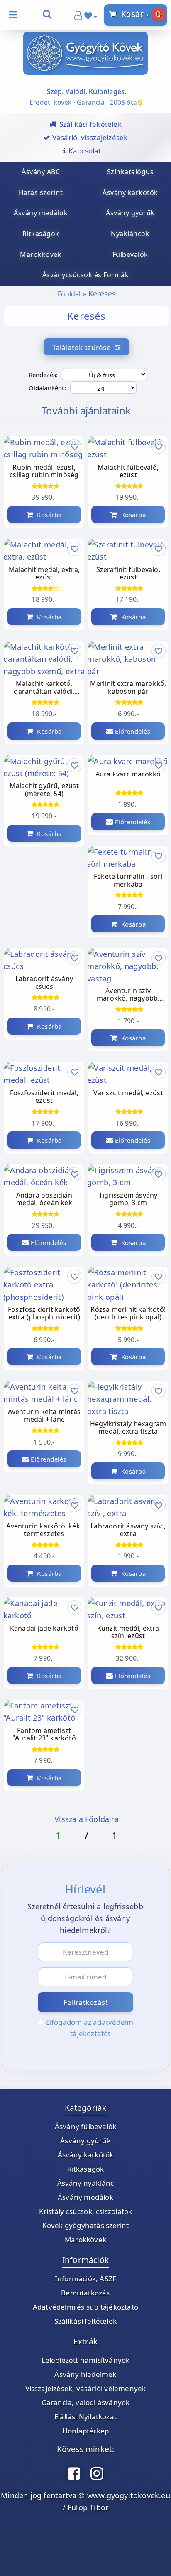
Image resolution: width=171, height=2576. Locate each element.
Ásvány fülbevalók (85, 2126)
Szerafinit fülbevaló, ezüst (128, 574)
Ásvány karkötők (86, 2155)
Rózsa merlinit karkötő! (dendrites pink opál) (128, 1314)
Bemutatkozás (85, 2293)
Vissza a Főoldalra (87, 1819)
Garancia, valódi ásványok (86, 2402)
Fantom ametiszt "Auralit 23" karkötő (44, 1735)
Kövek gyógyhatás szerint (86, 2225)
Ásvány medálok (85, 2197)
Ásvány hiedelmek (85, 2374)
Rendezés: (43, 375)
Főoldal (69, 294)
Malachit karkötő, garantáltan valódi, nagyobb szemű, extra (44, 688)
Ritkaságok (86, 2169)
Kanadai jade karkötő (44, 1629)
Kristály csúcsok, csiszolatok (86, 2211)
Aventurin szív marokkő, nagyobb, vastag (128, 995)
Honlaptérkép (85, 2431)
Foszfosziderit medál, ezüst (44, 1097)
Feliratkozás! (86, 2002)
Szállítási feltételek (85, 2321)
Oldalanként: (47, 388)
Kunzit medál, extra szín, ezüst (128, 1632)
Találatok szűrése (84, 347)
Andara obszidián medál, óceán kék (44, 1199)
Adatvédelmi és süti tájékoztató (85, 2307)
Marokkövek (85, 2240)
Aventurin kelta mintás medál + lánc (44, 1416)
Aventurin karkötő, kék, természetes (44, 1530)
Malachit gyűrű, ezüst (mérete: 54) (44, 790)
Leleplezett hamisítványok (86, 2360)
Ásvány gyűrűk (85, 2141)
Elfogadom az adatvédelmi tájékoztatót (91, 2028)
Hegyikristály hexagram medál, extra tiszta (128, 1428)
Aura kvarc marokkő (128, 774)
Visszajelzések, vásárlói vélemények (86, 2388)
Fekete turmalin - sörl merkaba (128, 880)
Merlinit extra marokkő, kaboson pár (128, 688)
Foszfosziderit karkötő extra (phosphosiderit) (44, 1314)
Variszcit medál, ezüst (128, 1093)
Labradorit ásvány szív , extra (128, 1530)
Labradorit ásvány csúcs (44, 983)
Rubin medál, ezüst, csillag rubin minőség (44, 471)
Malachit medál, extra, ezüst (44, 574)
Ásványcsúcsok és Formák (86, 275)
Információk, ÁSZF (85, 2279)
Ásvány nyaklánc (86, 2183)
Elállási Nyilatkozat (85, 2417)
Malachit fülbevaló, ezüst (128, 471)
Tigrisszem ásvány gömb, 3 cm (128, 1199)
